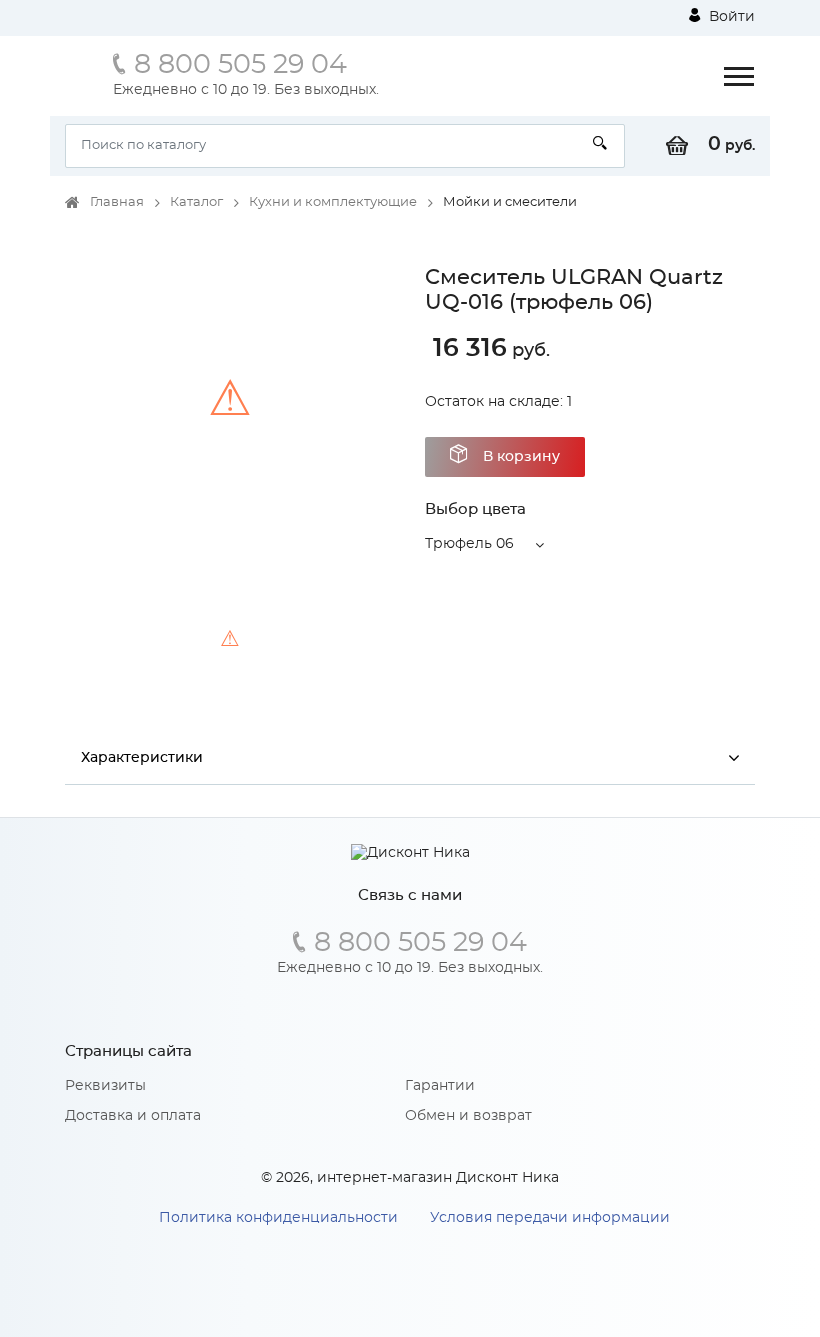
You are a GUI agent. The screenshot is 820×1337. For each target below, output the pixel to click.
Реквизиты (105, 1086)
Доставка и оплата (133, 1116)
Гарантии (440, 1086)
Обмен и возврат (468, 1116)
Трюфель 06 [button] (469, 544)
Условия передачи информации (550, 1218)
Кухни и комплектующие (333, 202)
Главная (117, 202)
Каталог (196, 202)
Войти (730, 17)
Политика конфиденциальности (278, 1218)
